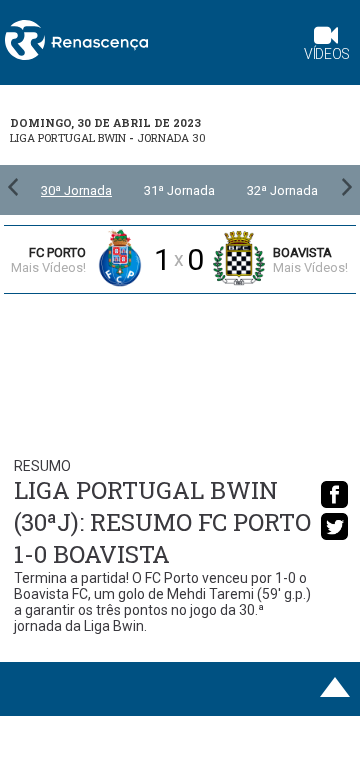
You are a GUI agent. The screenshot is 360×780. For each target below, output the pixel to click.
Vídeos (327, 54)
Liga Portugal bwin (68, 137)
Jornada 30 (171, 137)
